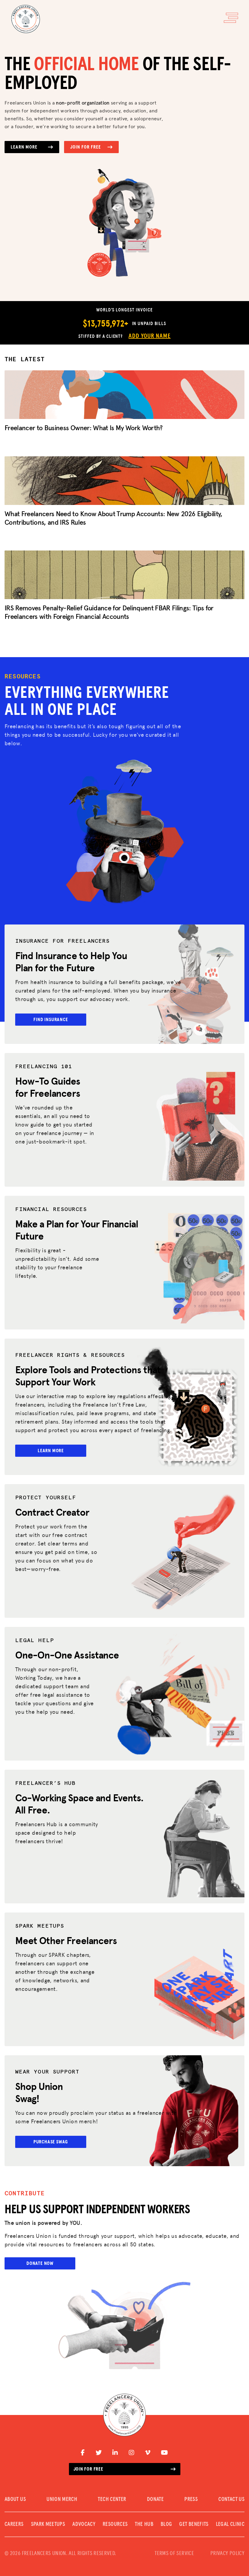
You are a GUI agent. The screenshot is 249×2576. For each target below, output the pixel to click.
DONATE (155, 2499)
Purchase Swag (51, 2142)
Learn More (24, 147)
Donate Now (40, 2263)
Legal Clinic (230, 2524)
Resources (115, 2524)
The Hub (144, 2524)
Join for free (88, 2469)
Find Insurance (51, 1020)
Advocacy (84, 2524)
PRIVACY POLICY (227, 2554)
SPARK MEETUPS (48, 2524)
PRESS (191, 2499)
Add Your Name (149, 336)
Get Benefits (194, 2524)
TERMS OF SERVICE (174, 2554)
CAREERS (14, 2524)
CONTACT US (231, 2499)
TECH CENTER (112, 2499)
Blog (166, 2524)
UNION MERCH (62, 2499)
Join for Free (85, 147)
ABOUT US (15, 2499)
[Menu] (231, 18)
